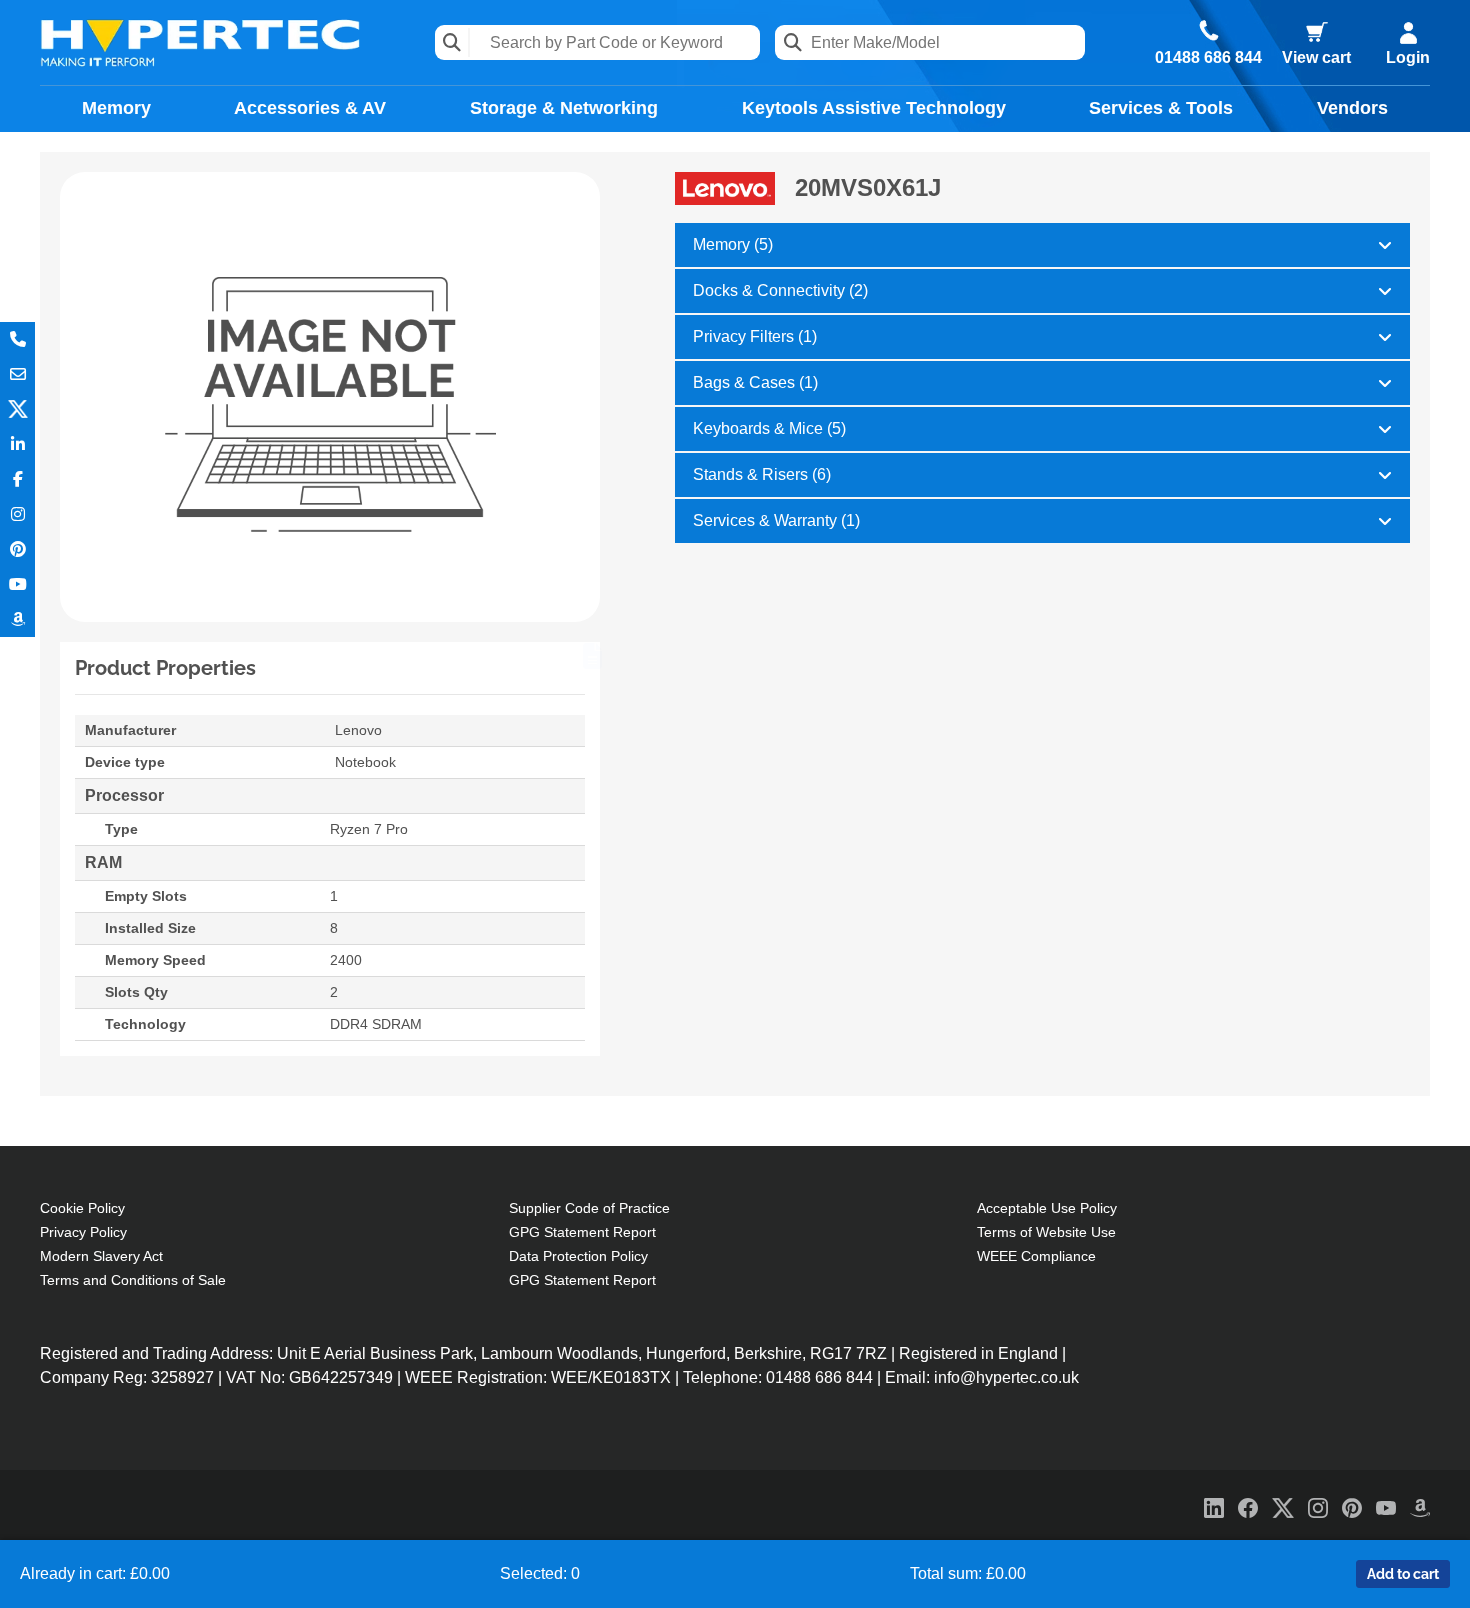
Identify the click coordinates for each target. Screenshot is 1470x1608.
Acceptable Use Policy (1047, 1208)
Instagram (17, 514)
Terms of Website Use (1046, 1232)
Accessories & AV (310, 108)
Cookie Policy (82, 1208)
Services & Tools (1161, 108)
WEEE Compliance (1036, 1256)
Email (17, 374)
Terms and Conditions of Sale (133, 1280)
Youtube (17, 584)
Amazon (17, 619)
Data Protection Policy (578, 1256)
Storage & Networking (564, 108)
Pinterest (17, 549)
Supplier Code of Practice (589, 1208)
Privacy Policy (83, 1232)
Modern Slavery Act (101, 1256)
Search (452, 42)
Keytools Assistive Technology (874, 108)
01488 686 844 (1208, 58)
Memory (116, 108)
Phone (17, 339)
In (17, 444)
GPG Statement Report (582, 1232)
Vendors (1352, 108)
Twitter (17, 409)
